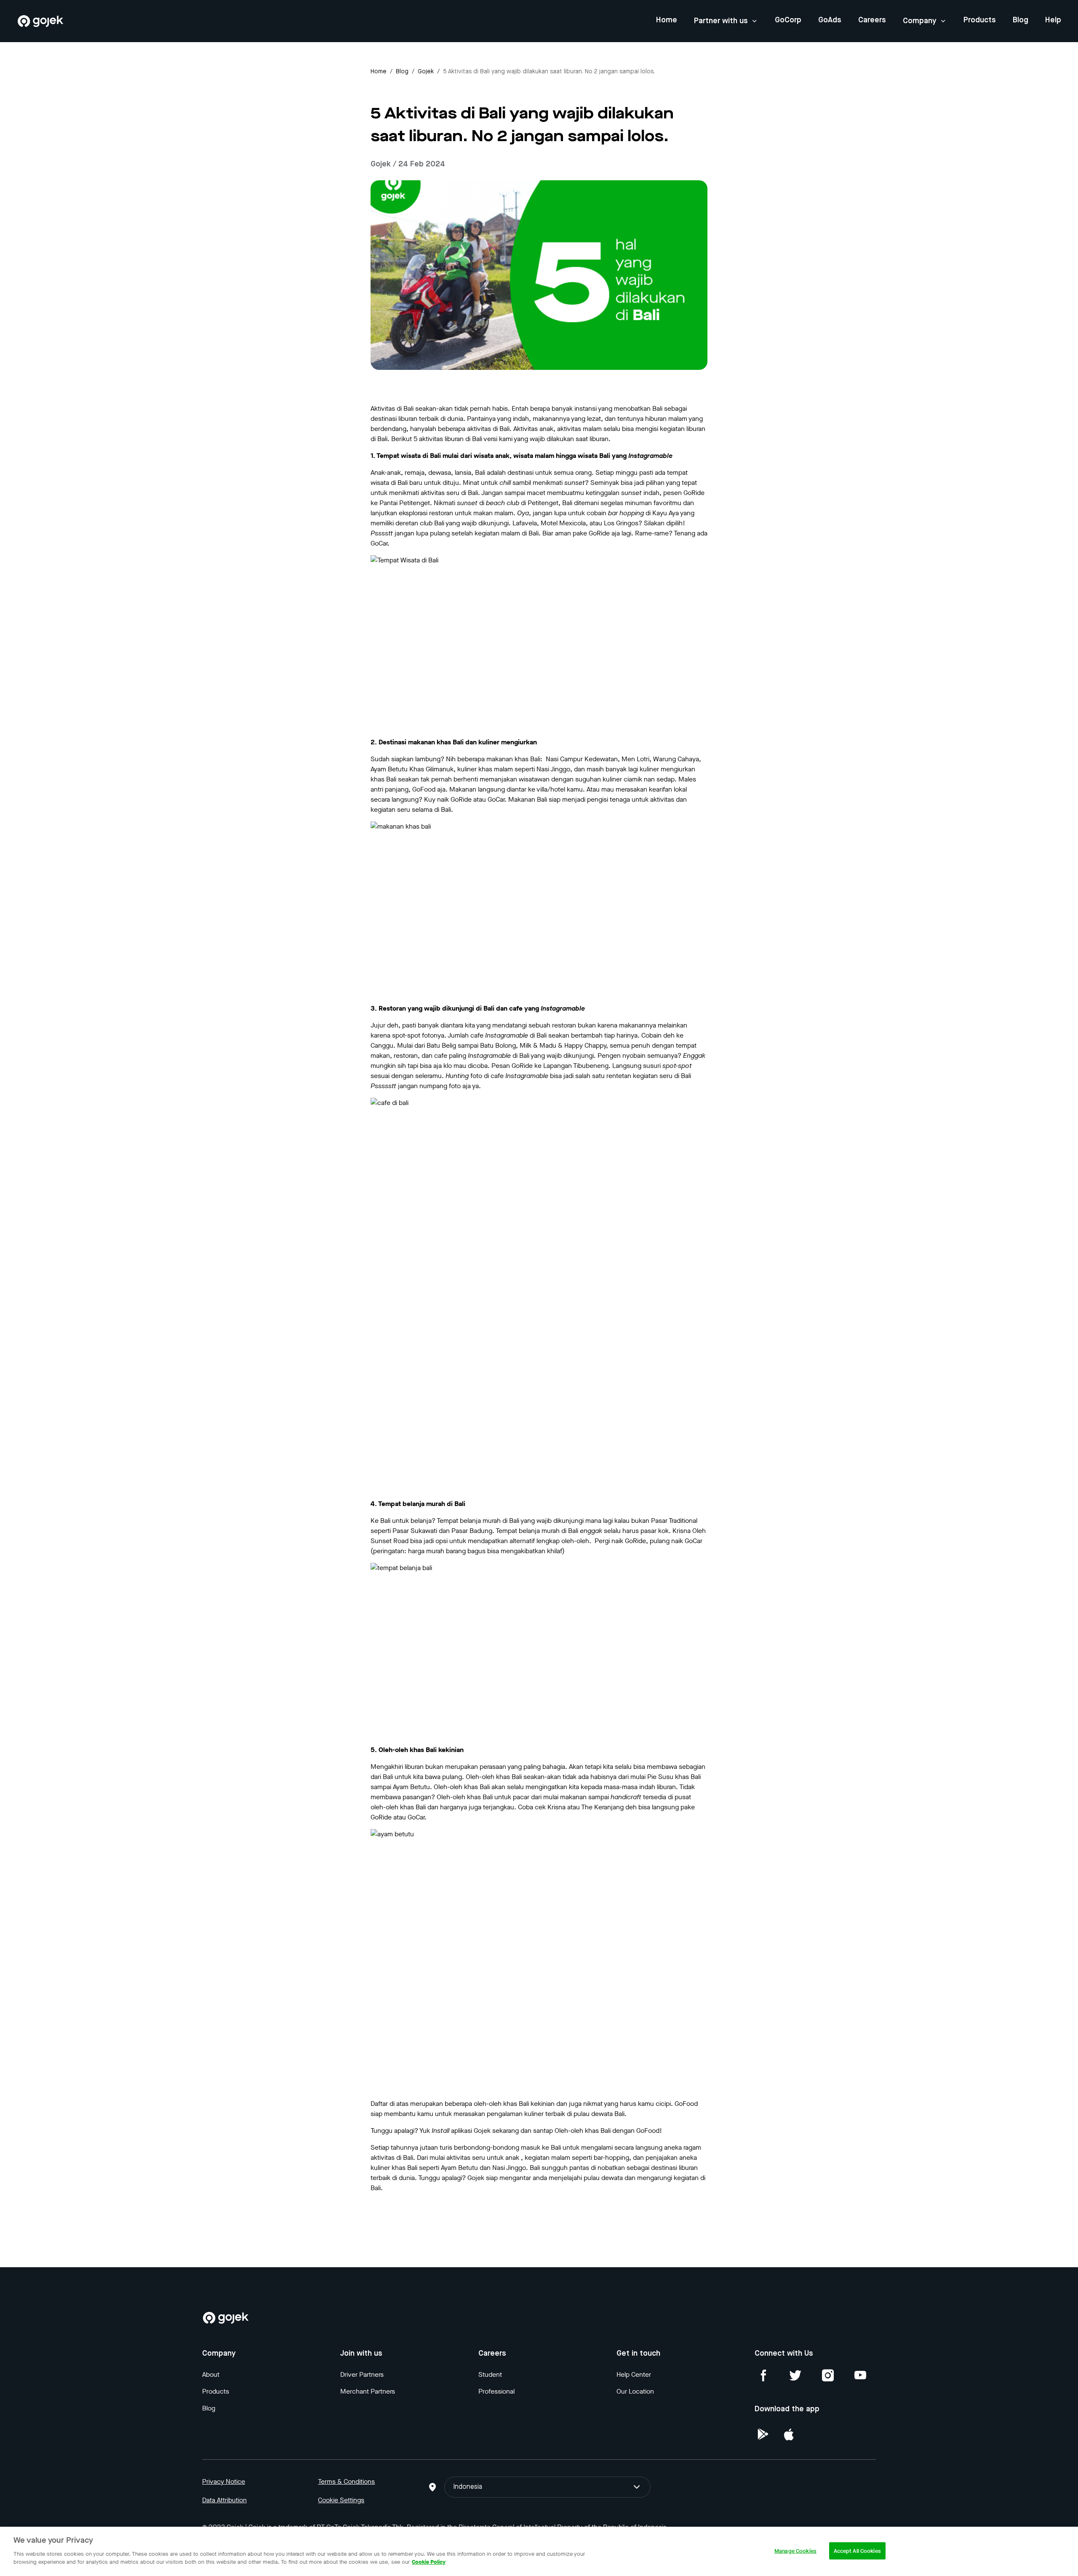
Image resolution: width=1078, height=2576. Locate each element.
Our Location (635, 2391)
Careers (872, 20)
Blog (1021, 20)
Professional (496, 2391)
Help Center (634, 2374)
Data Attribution (224, 2500)
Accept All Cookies (857, 2551)
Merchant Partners (368, 2391)
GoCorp (788, 20)
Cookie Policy (429, 2562)
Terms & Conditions (346, 2481)
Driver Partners (362, 2374)
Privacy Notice (224, 2481)
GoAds (830, 20)
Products (980, 20)
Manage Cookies (795, 2551)
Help (1053, 20)
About (211, 2374)
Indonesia (468, 2487)
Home (667, 20)
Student (490, 2374)
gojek (426, 72)
